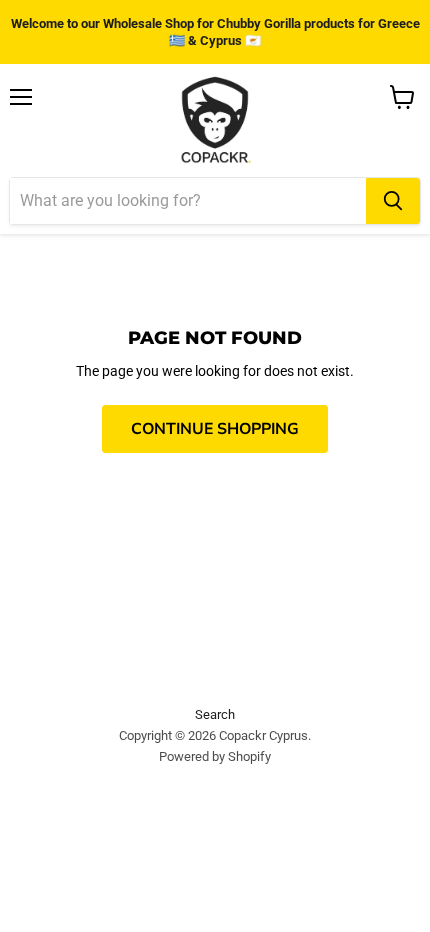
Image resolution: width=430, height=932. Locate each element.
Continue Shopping (215, 429)
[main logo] (215, 121)
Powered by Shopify (215, 756)
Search (215, 714)
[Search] (393, 201)
